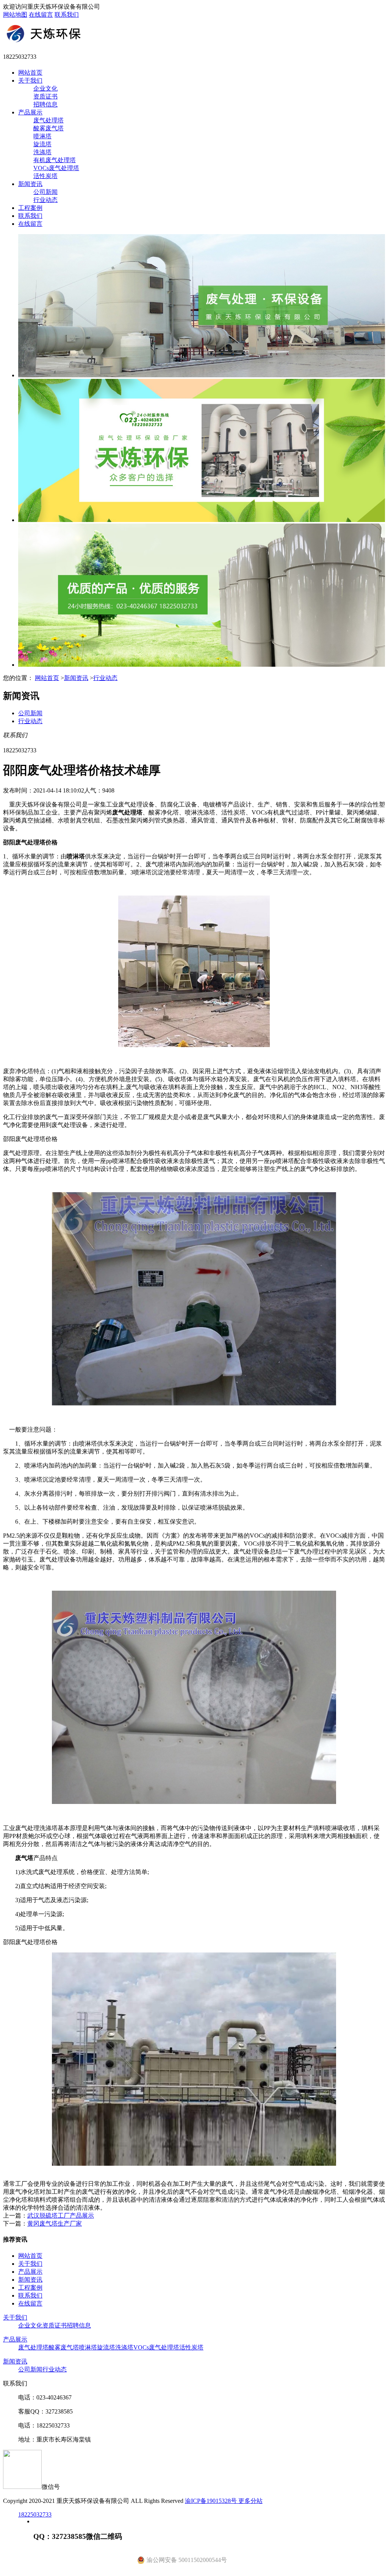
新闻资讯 (30, 184)
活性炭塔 (45, 176)
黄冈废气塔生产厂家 (55, 2224)
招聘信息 (45, 104)
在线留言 (41, 15)
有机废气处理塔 (55, 160)
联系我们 (67, 15)
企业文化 (45, 88)
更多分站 (250, 2501)
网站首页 (30, 73)
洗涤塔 (42, 152)
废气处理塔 (48, 120)
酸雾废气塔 (48, 128)
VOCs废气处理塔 (56, 168)
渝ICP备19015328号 (212, 2501)
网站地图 (15, 15)
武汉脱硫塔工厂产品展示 (61, 2216)
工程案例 (30, 208)
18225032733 (35, 2514)
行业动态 (45, 200)
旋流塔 (42, 144)
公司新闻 (45, 192)
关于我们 (30, 80)
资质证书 (45, 96)
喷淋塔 (42, 136)
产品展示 (30, 112)
